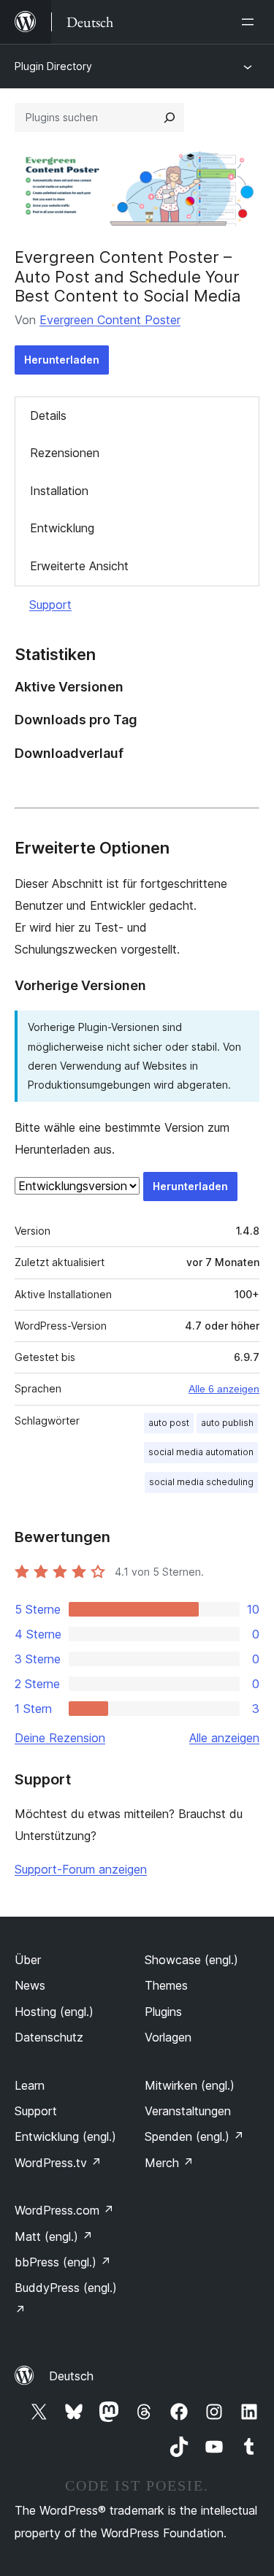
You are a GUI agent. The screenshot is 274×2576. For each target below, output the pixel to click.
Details (48, 415)
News (30, 1985)
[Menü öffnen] (251, 22)
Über (28, 1960)
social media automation (201, 1452)
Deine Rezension (60, 1738)
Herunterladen (62, 360)
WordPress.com (64, 2210)
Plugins (163, 2012)
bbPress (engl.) (63, 2262)
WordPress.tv (58, 2163)
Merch (169, 2163)
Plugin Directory (53, 66)
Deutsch (71, 2376)
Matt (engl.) (54, 2236)
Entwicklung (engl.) (65, 2136)
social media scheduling (201, 1482)
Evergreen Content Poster (110, 320)
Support (50, 605)
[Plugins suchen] (170, 118)
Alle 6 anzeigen (224, 1389)
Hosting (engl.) (54, 2012)
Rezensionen (65, 453)
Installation (59, 491)
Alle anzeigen (224, 1738)
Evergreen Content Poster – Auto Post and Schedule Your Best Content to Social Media (128, 276)
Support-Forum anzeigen (81, 1869)
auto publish (227, 1423)
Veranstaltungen (188, 2111)
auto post (169, 1423)
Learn (30, 2085)
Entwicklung (62, 528)
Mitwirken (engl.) (190, 2085)
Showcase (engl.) (191, 1960)
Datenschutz (49, 2037)
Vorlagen (168, 2037)
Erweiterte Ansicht (79, 566)
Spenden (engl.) (194, 2136)
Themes (166, 1985)
